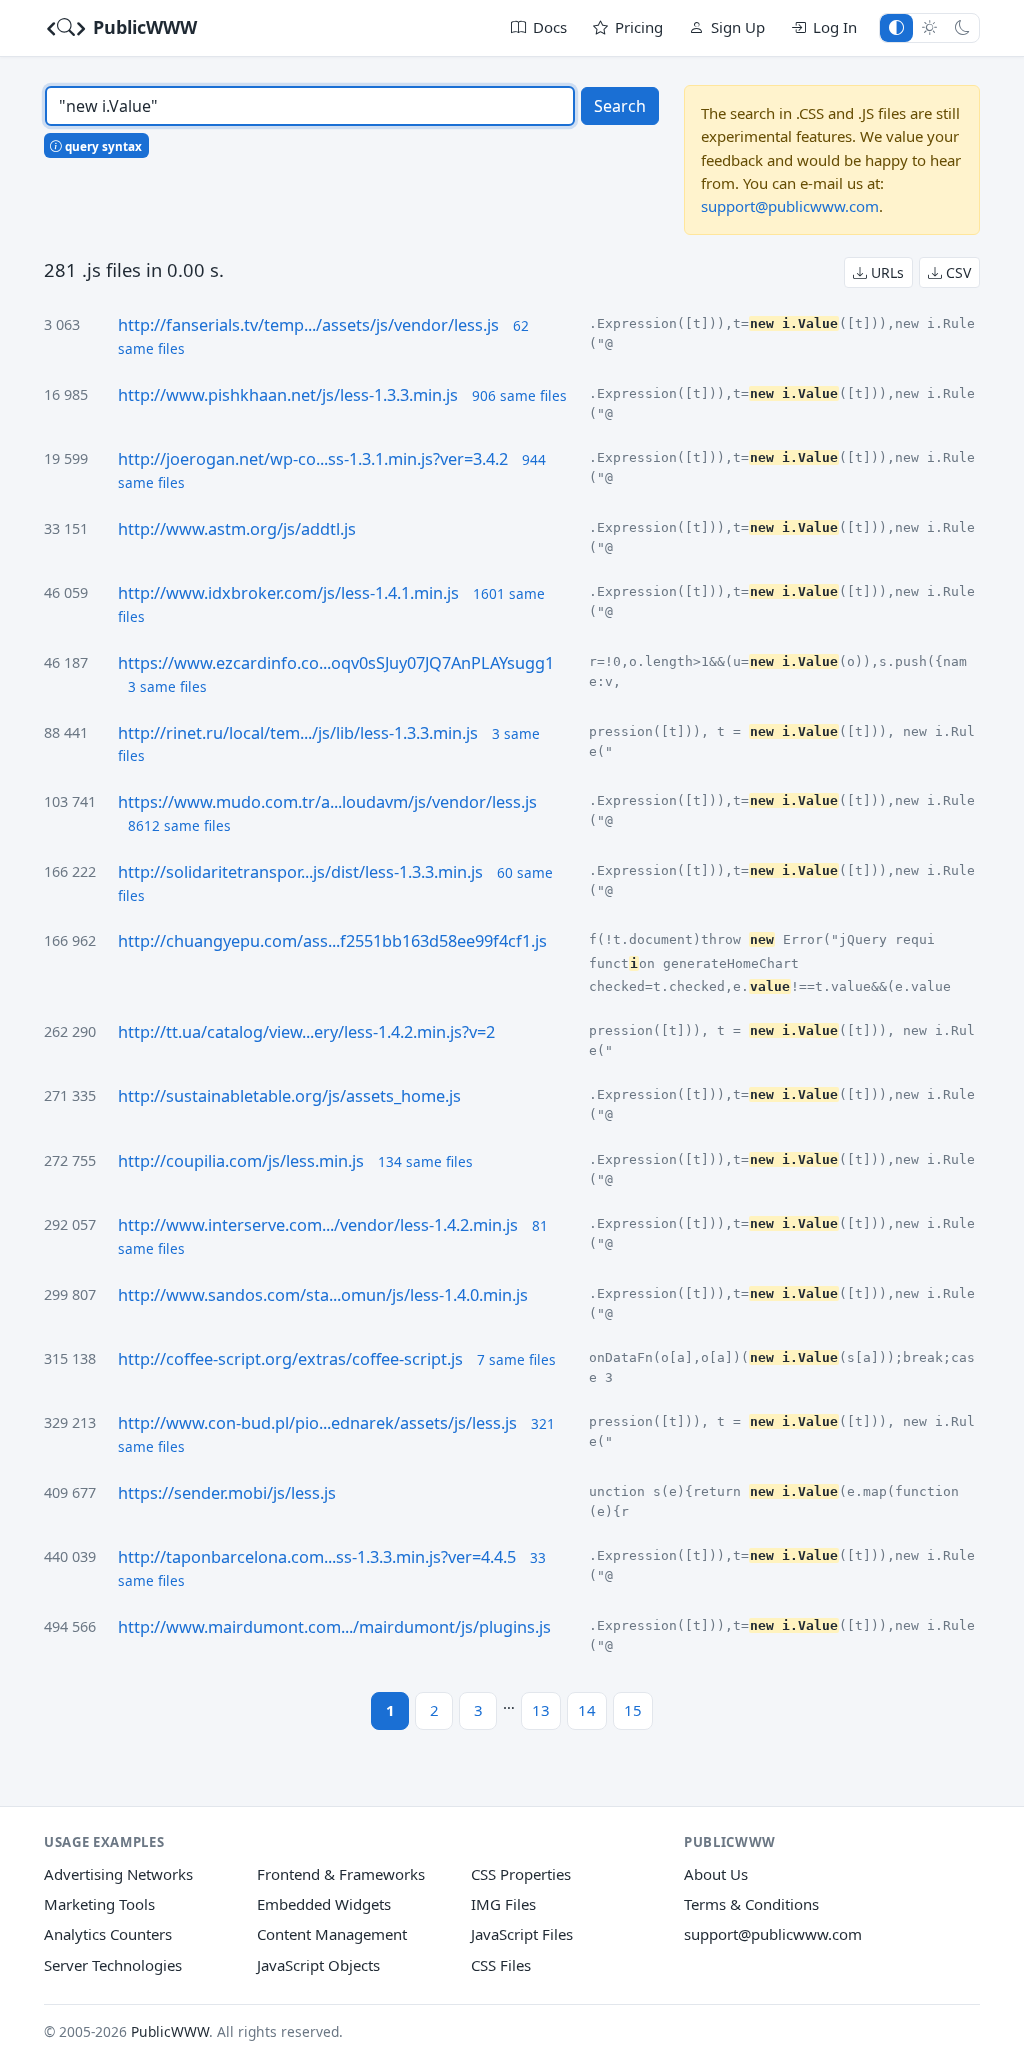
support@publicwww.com (790, 206)
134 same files (425, 1161)
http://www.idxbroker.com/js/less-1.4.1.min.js (288, 593)
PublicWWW (142, 27)
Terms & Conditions (751, 1904)
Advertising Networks (118, 1874)
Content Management (332, 1934)
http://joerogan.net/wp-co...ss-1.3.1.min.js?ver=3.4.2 (313, 459)
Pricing (639, 27)
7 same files (516, 1359)
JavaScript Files (522, 1934)
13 (541, 1710)
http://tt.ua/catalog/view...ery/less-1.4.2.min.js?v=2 (306, 1032)
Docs (550, 27)
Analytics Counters (108, 1934)
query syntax (102, 146)
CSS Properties (521, 1874)
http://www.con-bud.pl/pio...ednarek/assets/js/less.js (317, 1423)
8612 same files (179, 825)
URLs (885, 272)
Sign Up (738, 27)
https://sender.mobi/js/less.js (227, 1493)
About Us (716, 1874)
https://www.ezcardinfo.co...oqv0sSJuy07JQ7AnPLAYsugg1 (336, 663)
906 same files (519, 395)
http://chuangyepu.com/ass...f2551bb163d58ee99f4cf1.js (332, 941)
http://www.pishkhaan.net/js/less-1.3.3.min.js (288, 395)
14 (587, 1710)
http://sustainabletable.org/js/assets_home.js (289, 1096)
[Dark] (962, 27)
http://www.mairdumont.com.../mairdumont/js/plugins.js (334, 1627)
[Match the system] (896, 27)
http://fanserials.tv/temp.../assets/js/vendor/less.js (308, 325)
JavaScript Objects (318, 1965)
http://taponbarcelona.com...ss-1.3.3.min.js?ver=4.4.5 (317, 1557)
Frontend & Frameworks (341, 1874)
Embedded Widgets (324, 1904)
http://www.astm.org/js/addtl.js (237, 529)
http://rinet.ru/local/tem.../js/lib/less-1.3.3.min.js (298, 733)
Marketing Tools (99, 1904)
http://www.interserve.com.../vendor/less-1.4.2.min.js (318, 1225)
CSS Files (501, 1965)
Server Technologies (113, 1965)
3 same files (167, 686)
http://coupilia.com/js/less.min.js (241, 1161)
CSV (956, 272)
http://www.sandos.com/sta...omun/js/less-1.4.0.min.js (323, 1295)
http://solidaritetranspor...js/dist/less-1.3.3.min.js (300, 872)
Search (620, 106)
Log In (835, 27)
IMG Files (503, 1904)
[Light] (929, 27)
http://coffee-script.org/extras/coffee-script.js (290, 1359)
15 (633, 1710)
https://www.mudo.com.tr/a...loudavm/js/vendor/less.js (327, 802)
